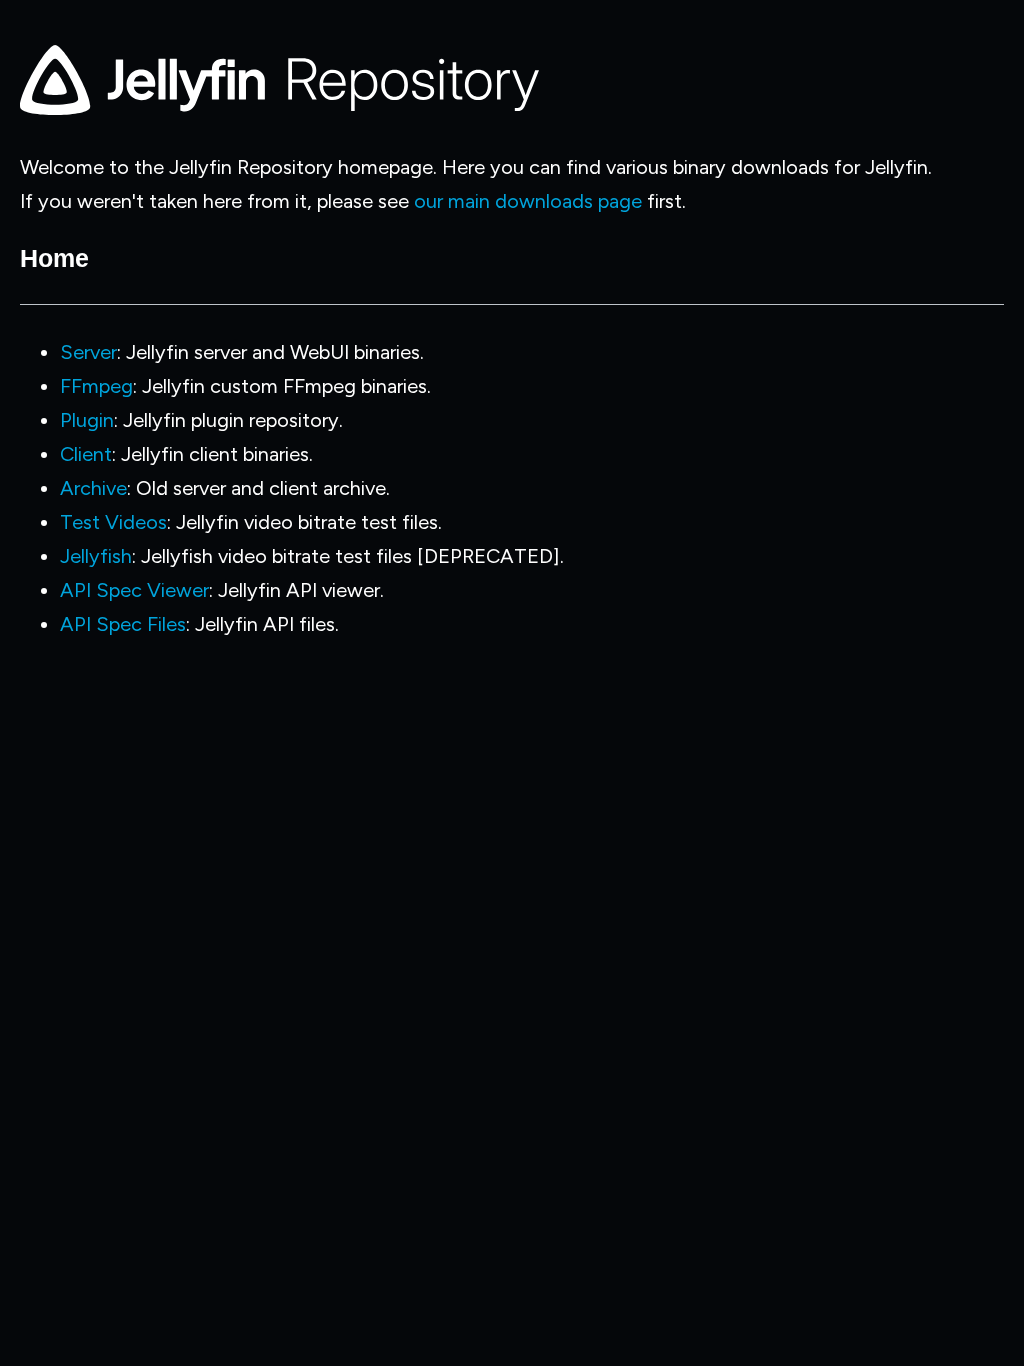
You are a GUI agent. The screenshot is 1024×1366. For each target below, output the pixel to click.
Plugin (87, 420)
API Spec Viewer (134, 590)
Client (86, 454)
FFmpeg (96, 386)
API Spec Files (123, 624)
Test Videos (113, 522)
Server (88, 352)
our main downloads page (528, 201)
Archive (93, 488)
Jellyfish (96, 556)
